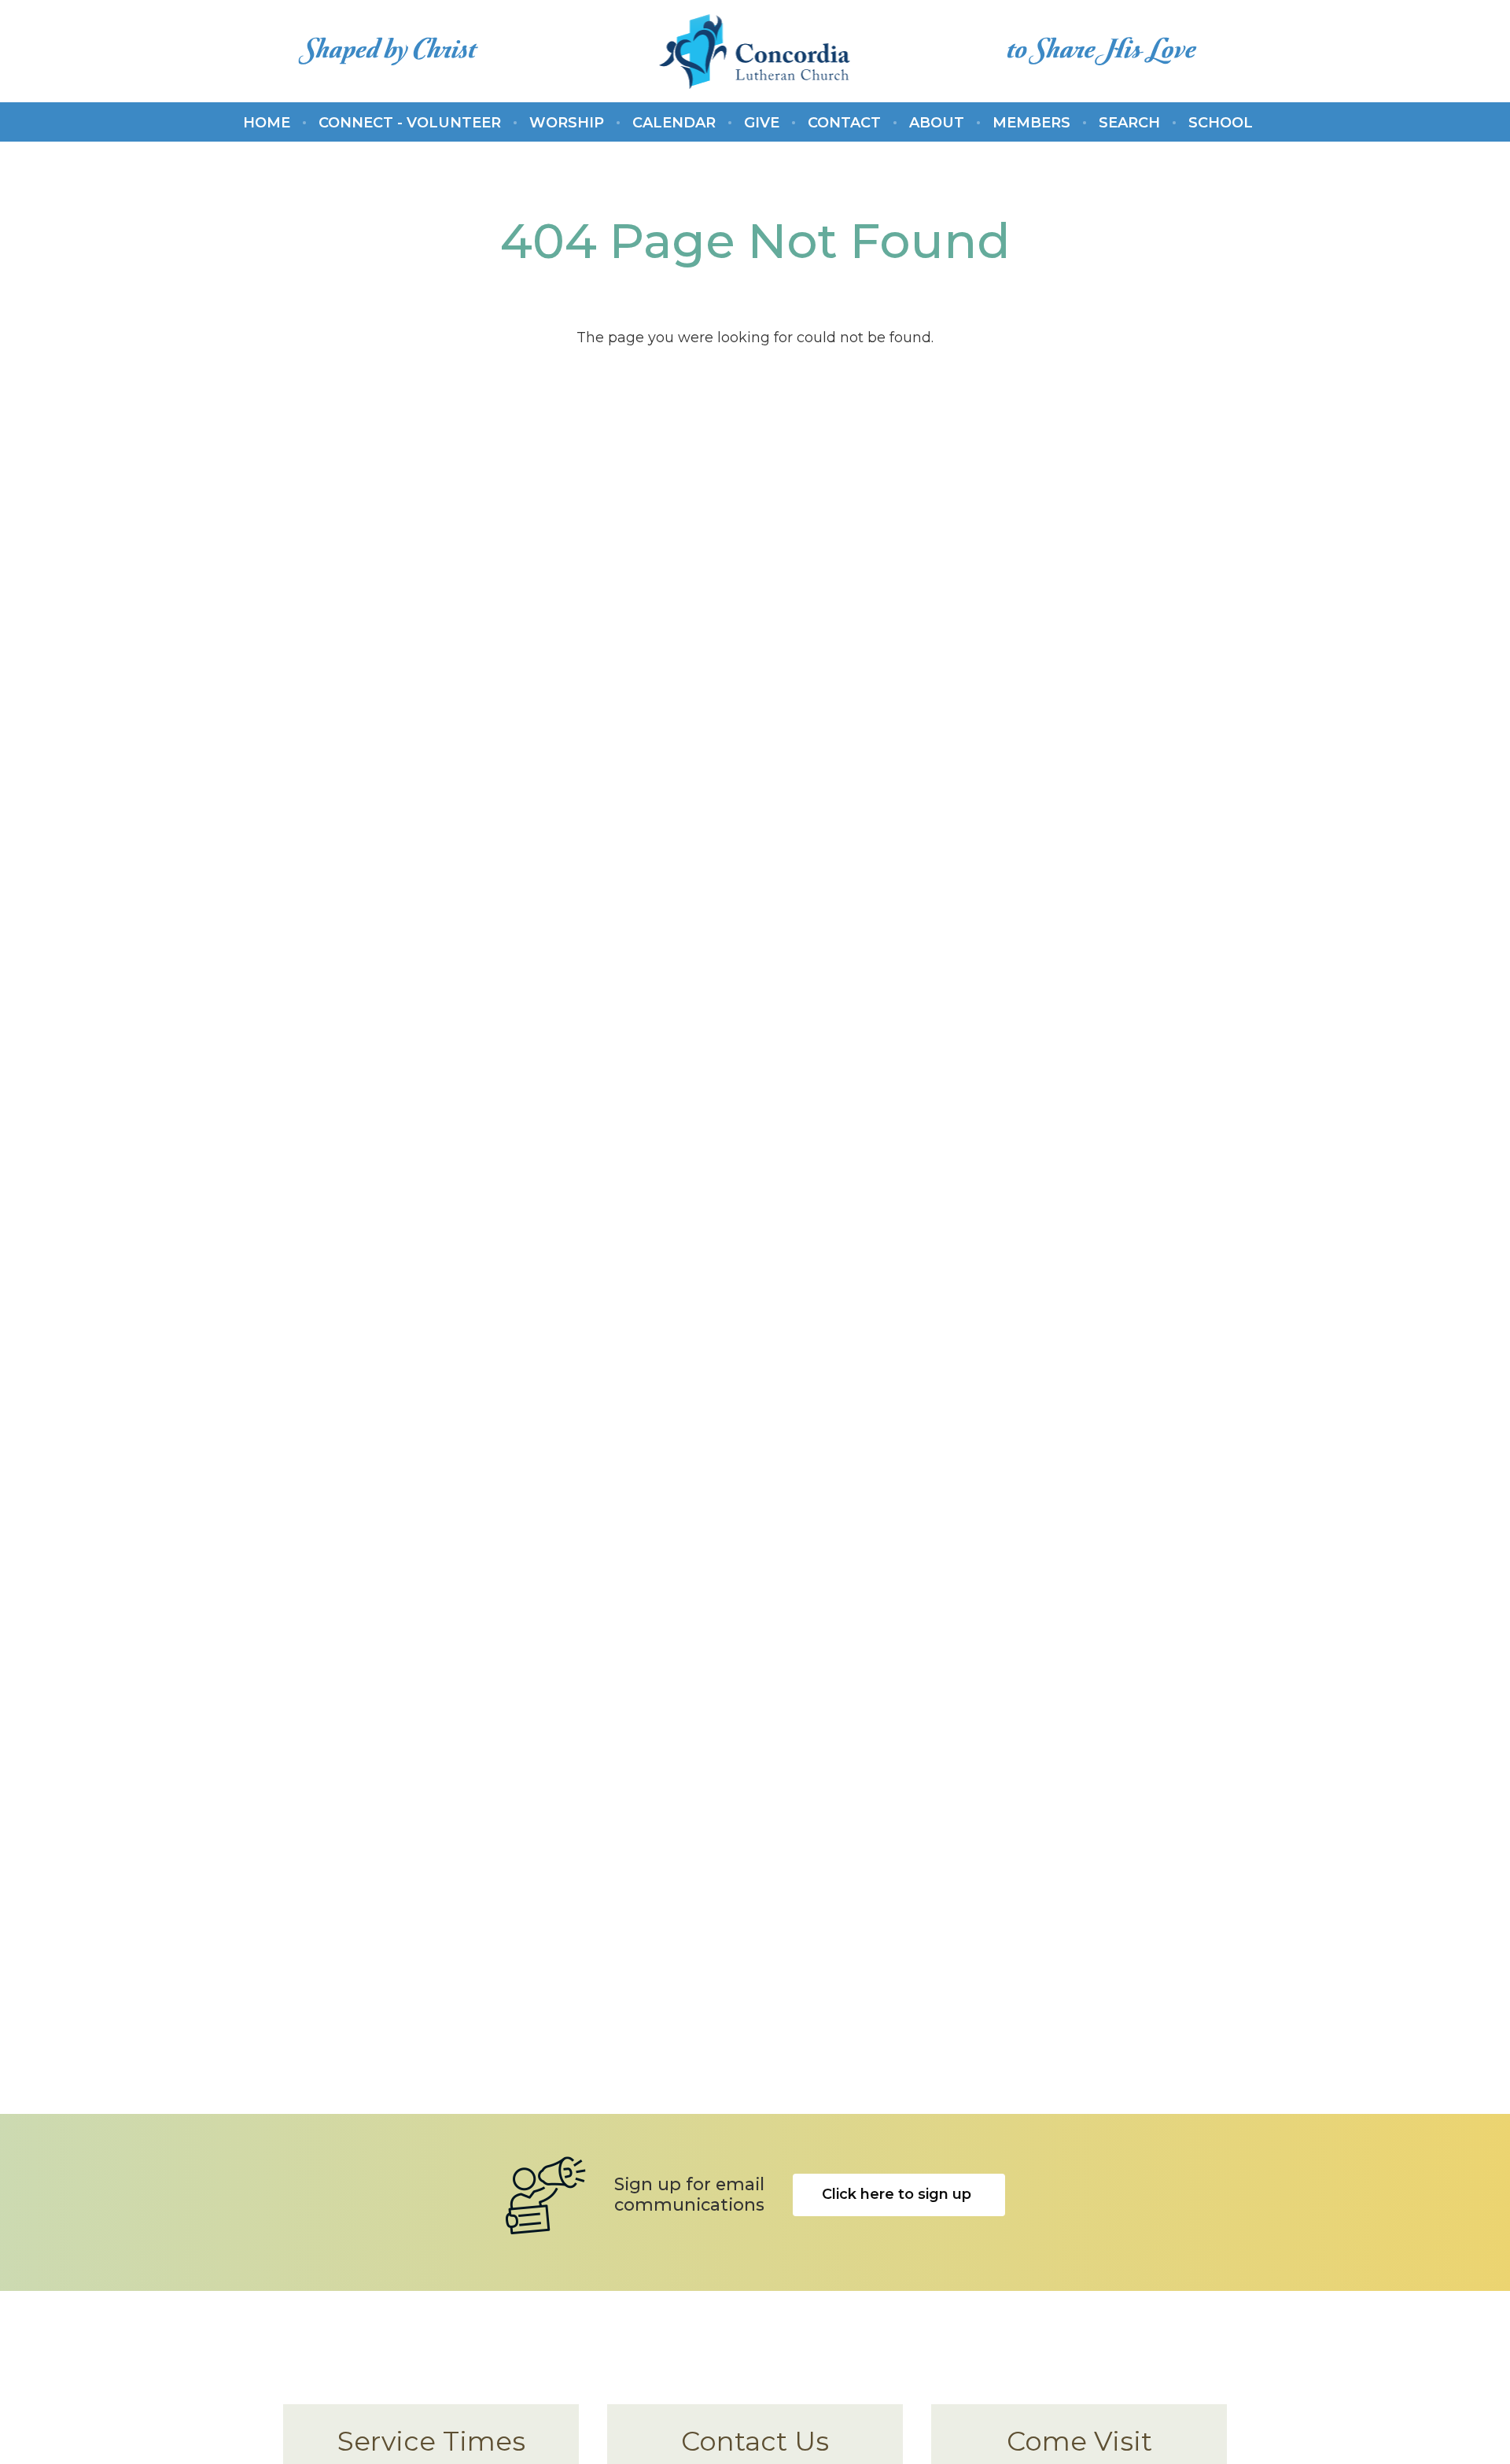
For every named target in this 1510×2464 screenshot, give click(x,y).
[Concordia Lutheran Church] (755, 51)
